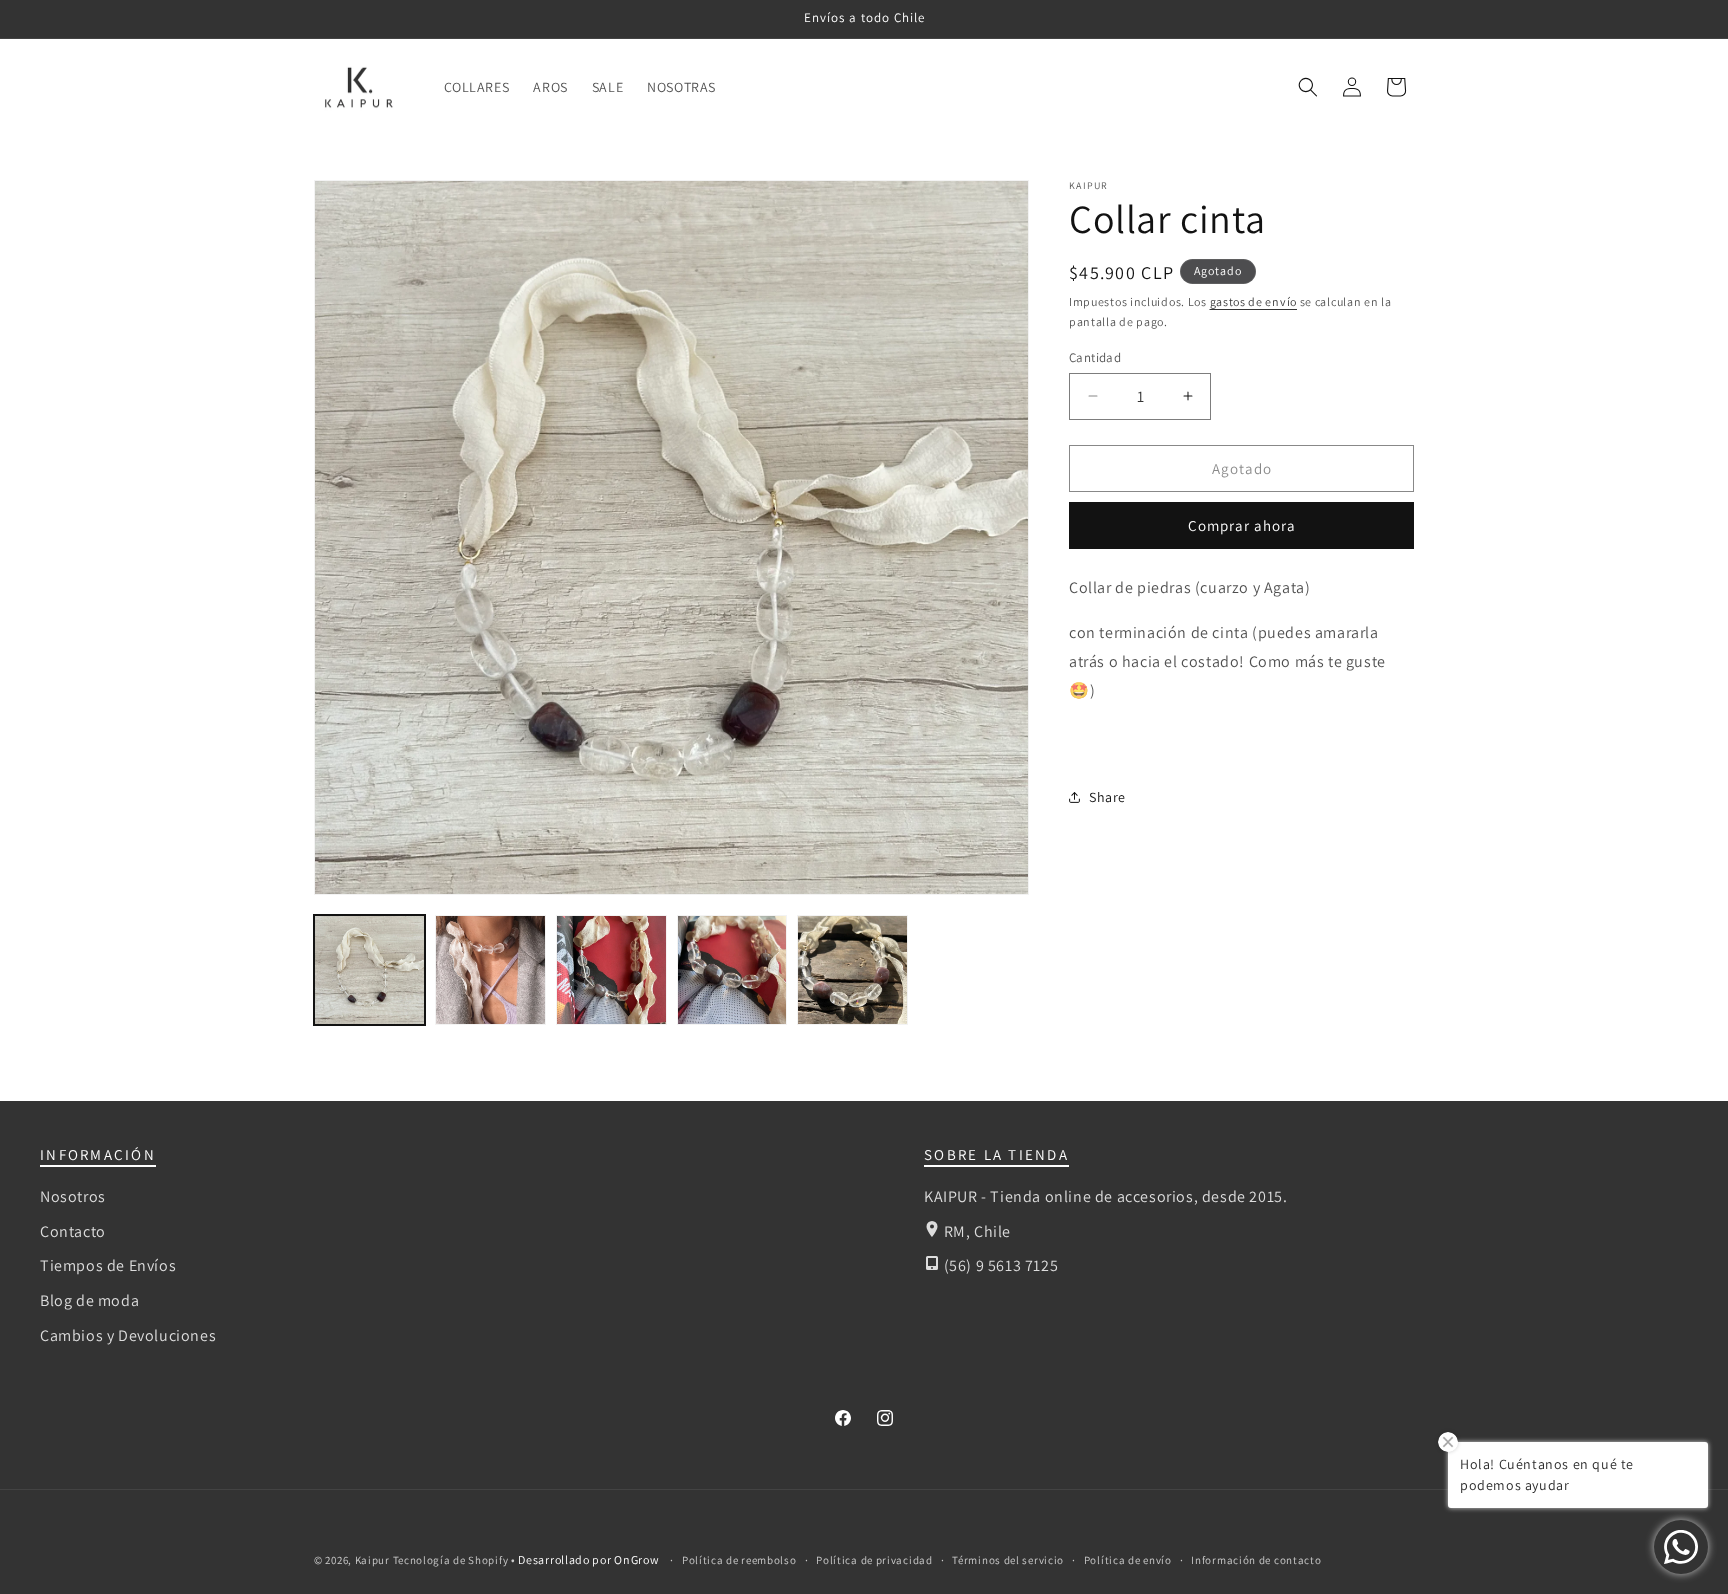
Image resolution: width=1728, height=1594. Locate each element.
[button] (1308, 87)
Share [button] (1107, 796)
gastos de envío (1254, 301)
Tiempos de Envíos (108, 1265)
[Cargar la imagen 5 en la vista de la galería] (852, 970)
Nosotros (73, 1196)
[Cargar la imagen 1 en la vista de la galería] (369, 970)
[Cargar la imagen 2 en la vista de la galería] (490, 970)
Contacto (73, 1231)
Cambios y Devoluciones (128, 1335)
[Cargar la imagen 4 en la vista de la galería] (732, 970)
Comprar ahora (1242, 525)
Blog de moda (89, 1300)
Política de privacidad (874, 1560)
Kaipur (372, 1560)
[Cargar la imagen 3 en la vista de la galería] (611, 970)
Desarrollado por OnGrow (590, 1559)
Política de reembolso (739, 1560)
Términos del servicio (1008, 1560)
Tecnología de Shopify (451, 1560)
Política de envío (1128, 1560)
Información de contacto (1256, 1560)
